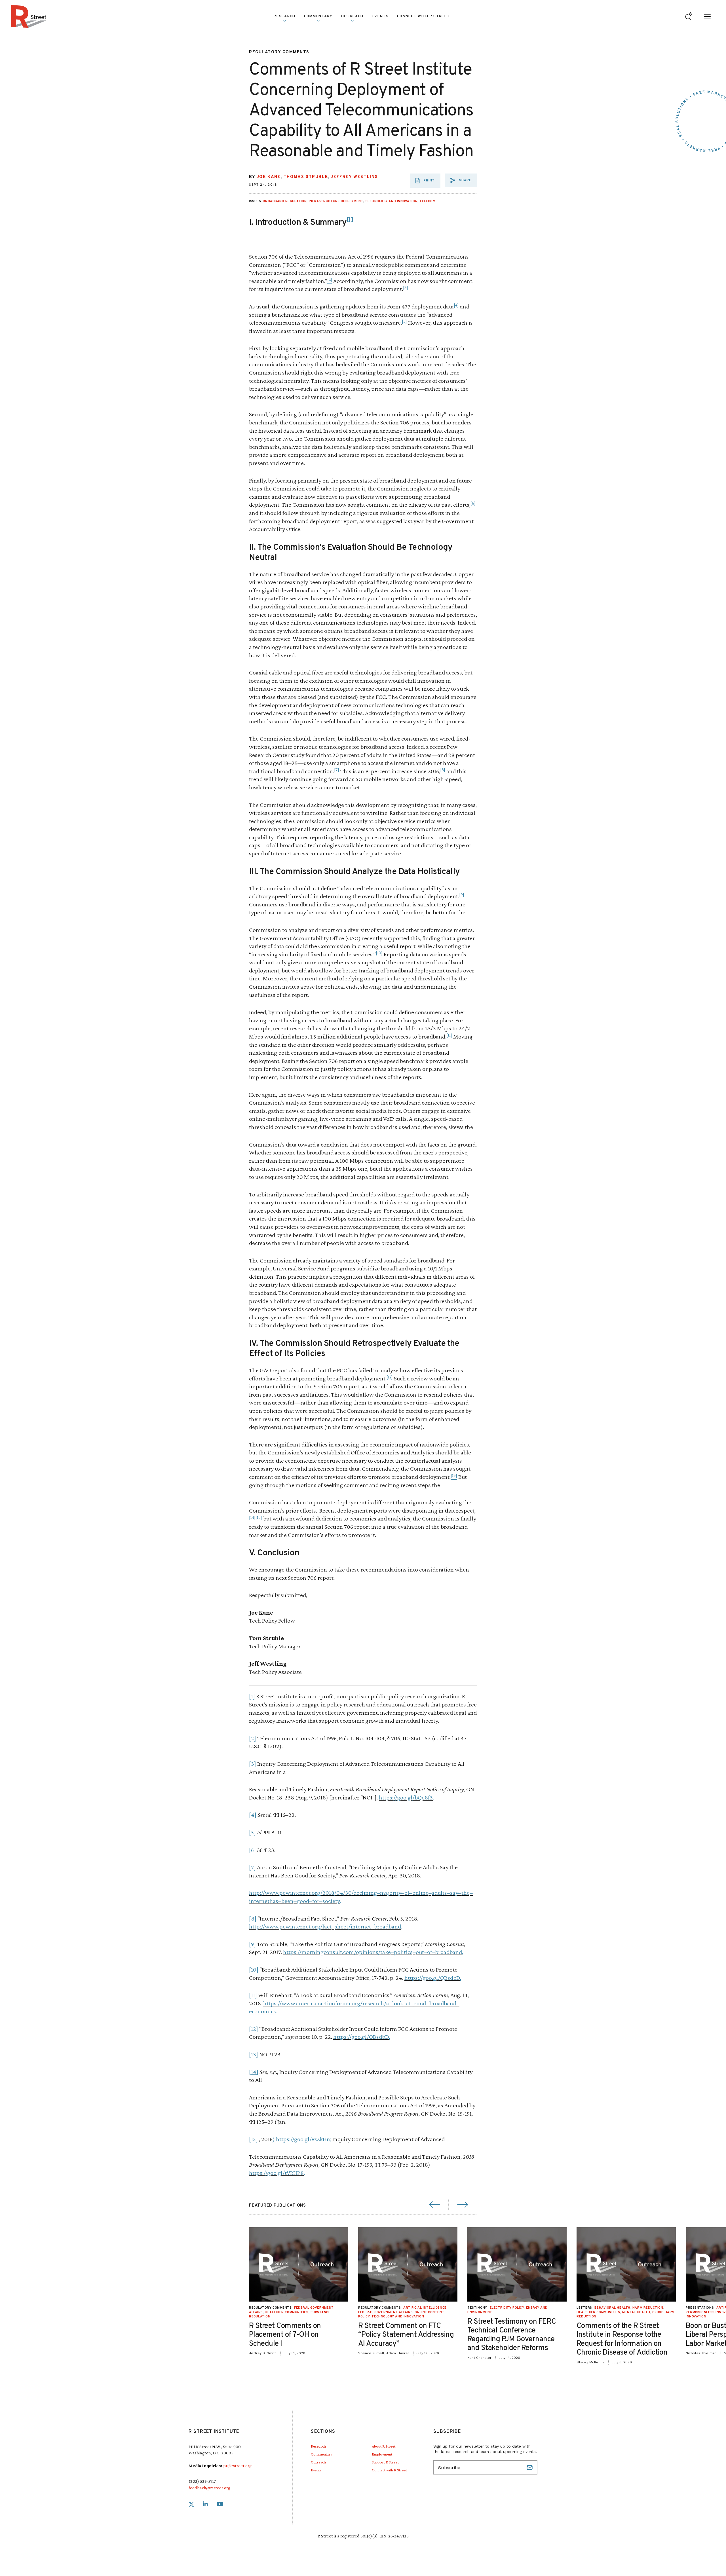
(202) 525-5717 (202, 2481)
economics (262, 2011)
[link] (191, 2504)
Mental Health (636, 2312)
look (398, 2003)
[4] (253, 1815)
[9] (252, 1944)
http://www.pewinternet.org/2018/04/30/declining (313, 1893)
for (316, 1901)
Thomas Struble (306, 177)
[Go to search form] (689, 17)
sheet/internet (353, 1926)
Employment (382, 2454)
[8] (253, 1918)
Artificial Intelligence (425, 2308)
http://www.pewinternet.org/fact (290, 1926)
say (454, 1893)
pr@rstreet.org (237, 2466)
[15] (253, 2139)
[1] (252, 1696)
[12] (254, 2029)
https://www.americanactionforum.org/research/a (326, 2003)
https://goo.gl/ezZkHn (303, 2139)
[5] (252, 1832)
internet (259, 1901)
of (407, 1893)
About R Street (384, 2446)
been (287, 1901)
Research (318, 2446)
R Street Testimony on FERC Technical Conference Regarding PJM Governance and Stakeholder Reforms (512, 2335)
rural (420, 2003)
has (274, 1901)
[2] (253, 1738)
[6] (252, 1850)
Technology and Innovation (391, 201)
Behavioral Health (612, 2308)
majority (391, 1893)
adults (439, 1893)
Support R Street (385, 2462)
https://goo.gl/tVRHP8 (276, 2173)
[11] (253, 1995)
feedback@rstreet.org (209, 2488)
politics (403, 1952)
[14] (254, 2072)
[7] (252, 1867)
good (303, 1901)
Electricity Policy (507, 2308)
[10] (254, 1969)
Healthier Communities (287, 2312)
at (409, 2003)
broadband (388, 1926)
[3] (253, 1764)
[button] (461, 180)
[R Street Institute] (29, 16)
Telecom (427, 201)
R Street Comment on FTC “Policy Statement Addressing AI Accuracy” (406, 2335)
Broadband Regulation (285, 201)
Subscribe (530, 2467)
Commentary (321, 2454)
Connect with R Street (423, 16)
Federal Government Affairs (385, 2312)
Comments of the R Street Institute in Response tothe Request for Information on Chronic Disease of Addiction (622, 2339)
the (466, 1893)
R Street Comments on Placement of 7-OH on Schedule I (285, 2335)
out (420, 1952)
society (331, 1901)
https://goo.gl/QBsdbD (432, 1978)
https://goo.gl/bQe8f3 (406, 1797)
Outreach (352, 16)
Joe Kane (269, 177)
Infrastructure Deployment (336, 201)
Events (380, 16)
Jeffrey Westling (354, 177)
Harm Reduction (648, 2308)
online (420, 1893)
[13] (254, 2054)
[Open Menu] (707, 17)
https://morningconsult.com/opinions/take (337, 1952)
